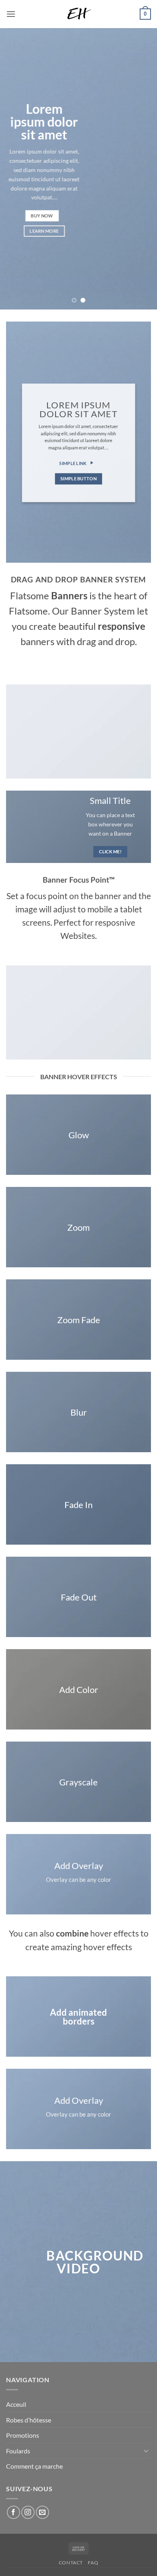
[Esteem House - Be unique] (78, 14)
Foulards (18, 2451)
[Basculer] (146, 2451)
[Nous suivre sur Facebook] (13, 2512)
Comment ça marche (34, 2466)
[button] (11, 14)
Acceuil (16, 2404)
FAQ (93, 2563)
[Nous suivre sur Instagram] (28, 2512)
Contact (71, 2563)
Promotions (23, 2435)
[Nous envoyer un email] (42, 2512)
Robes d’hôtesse (29, 2420)
